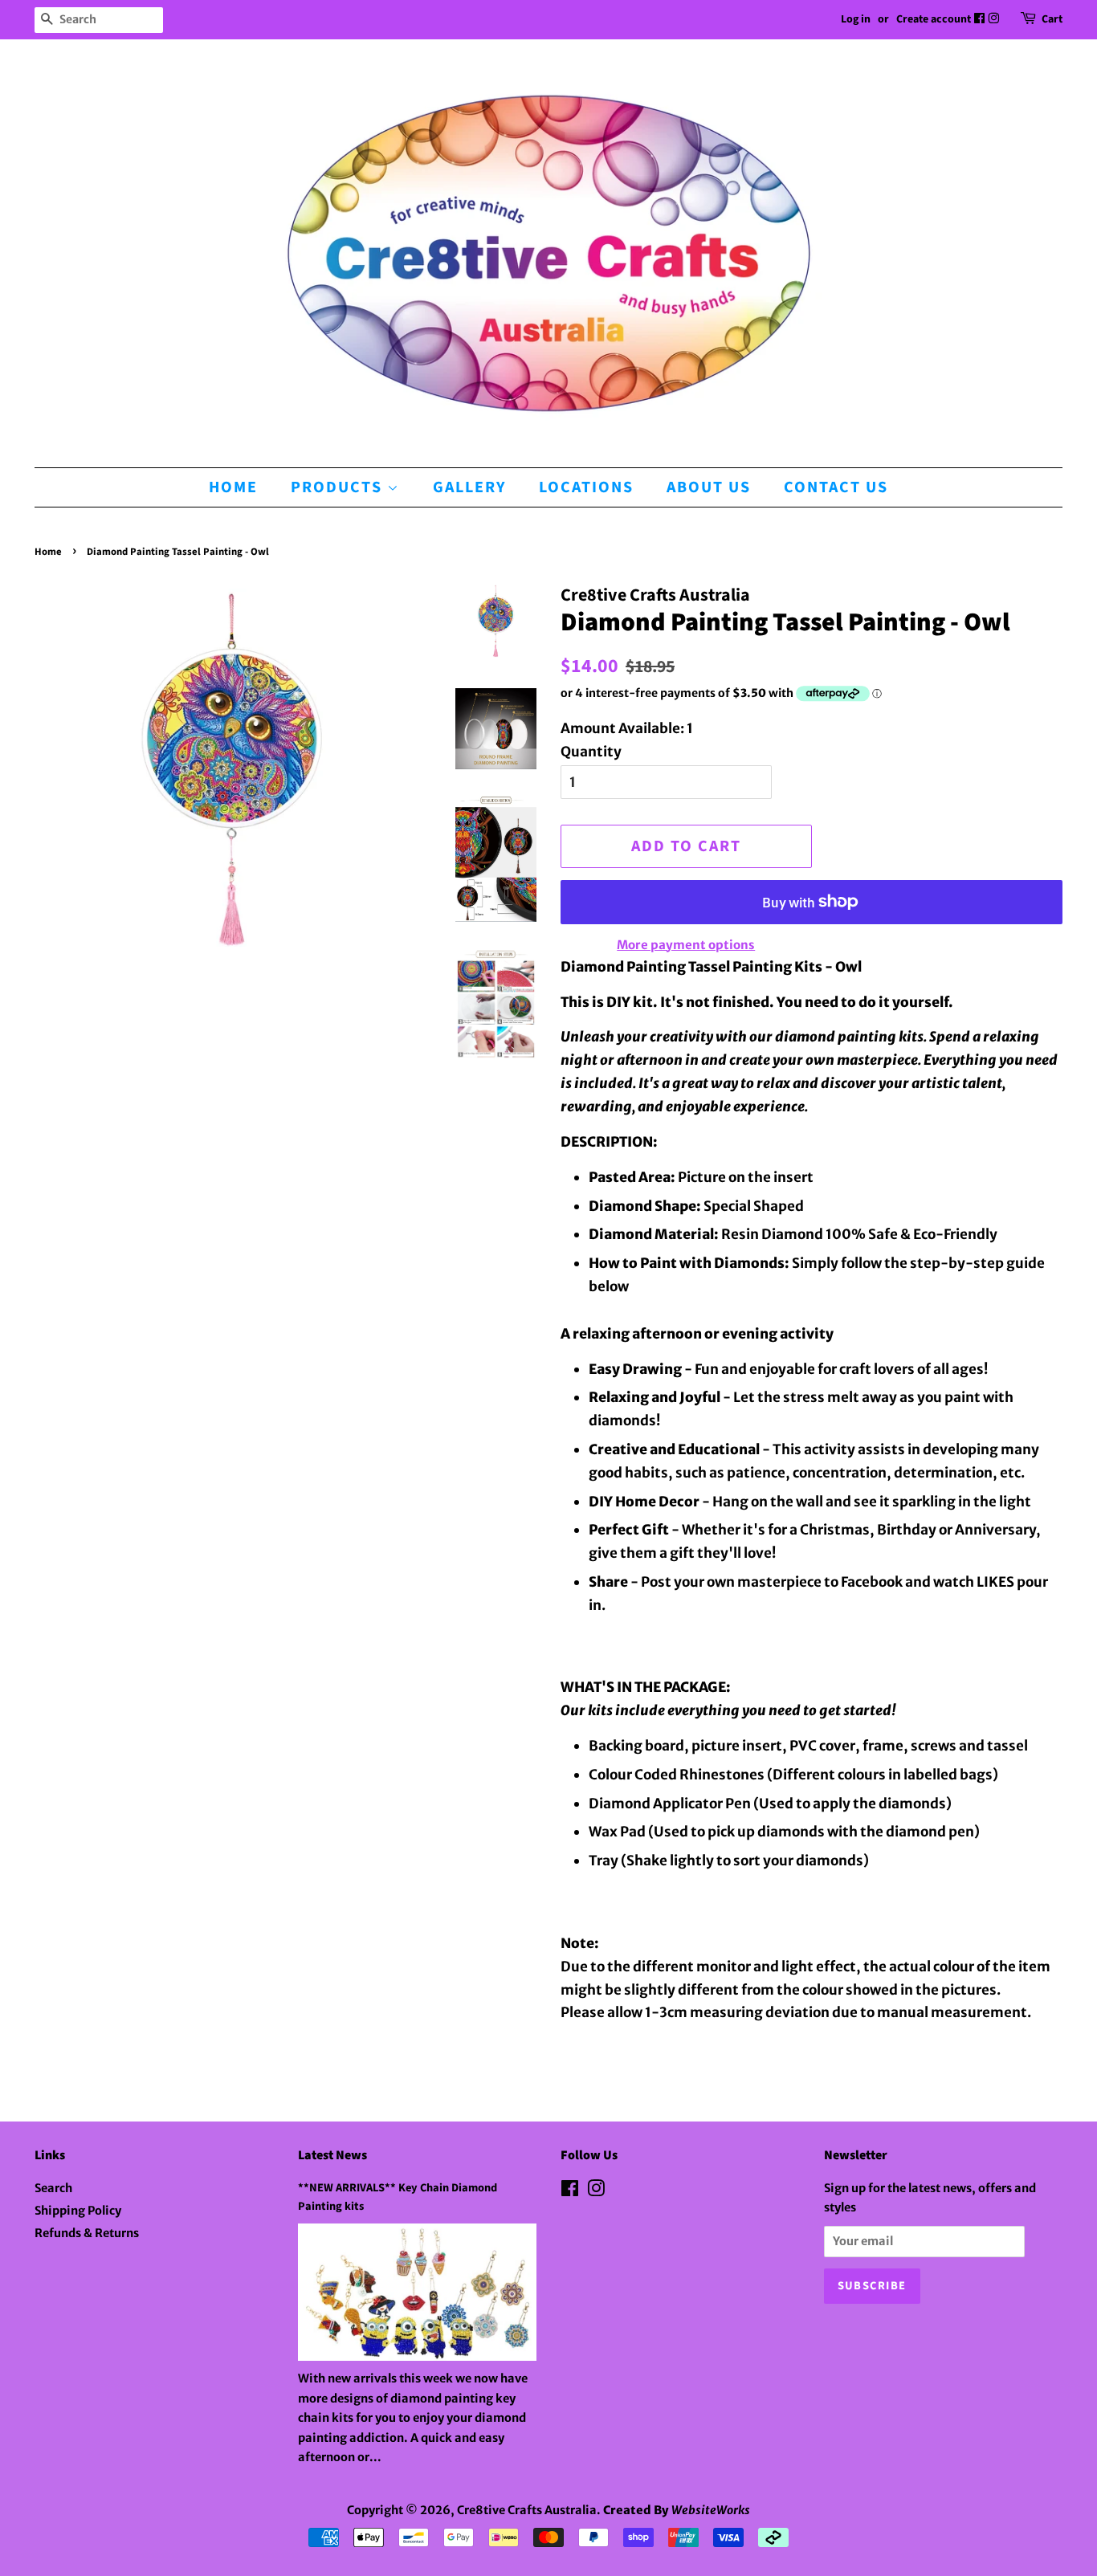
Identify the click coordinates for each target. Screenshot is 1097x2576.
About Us (709, 487)
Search (53, 2188)
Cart (1052, 19)
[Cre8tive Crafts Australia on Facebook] (981, 19)
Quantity (591, 752)
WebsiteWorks (711, 2510)
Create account (934, 19)
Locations (586, 487)
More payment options (686, 945)
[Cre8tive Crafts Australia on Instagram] (995, 19)
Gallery (469, 487)
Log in (856, 19)
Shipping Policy (78, 2211)
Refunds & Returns (87, 2233)
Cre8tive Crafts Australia (527, 2510)
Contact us (836, 487)
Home (233, 487)
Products (339, 487)
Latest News (332, 2155)
